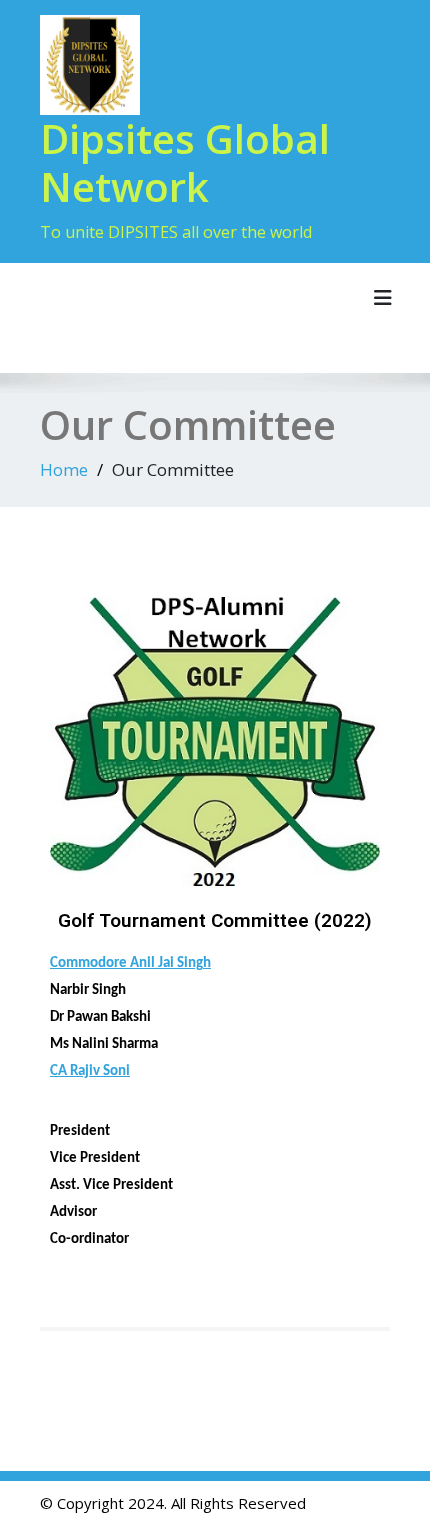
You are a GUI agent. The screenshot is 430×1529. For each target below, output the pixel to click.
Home (64, 469)
